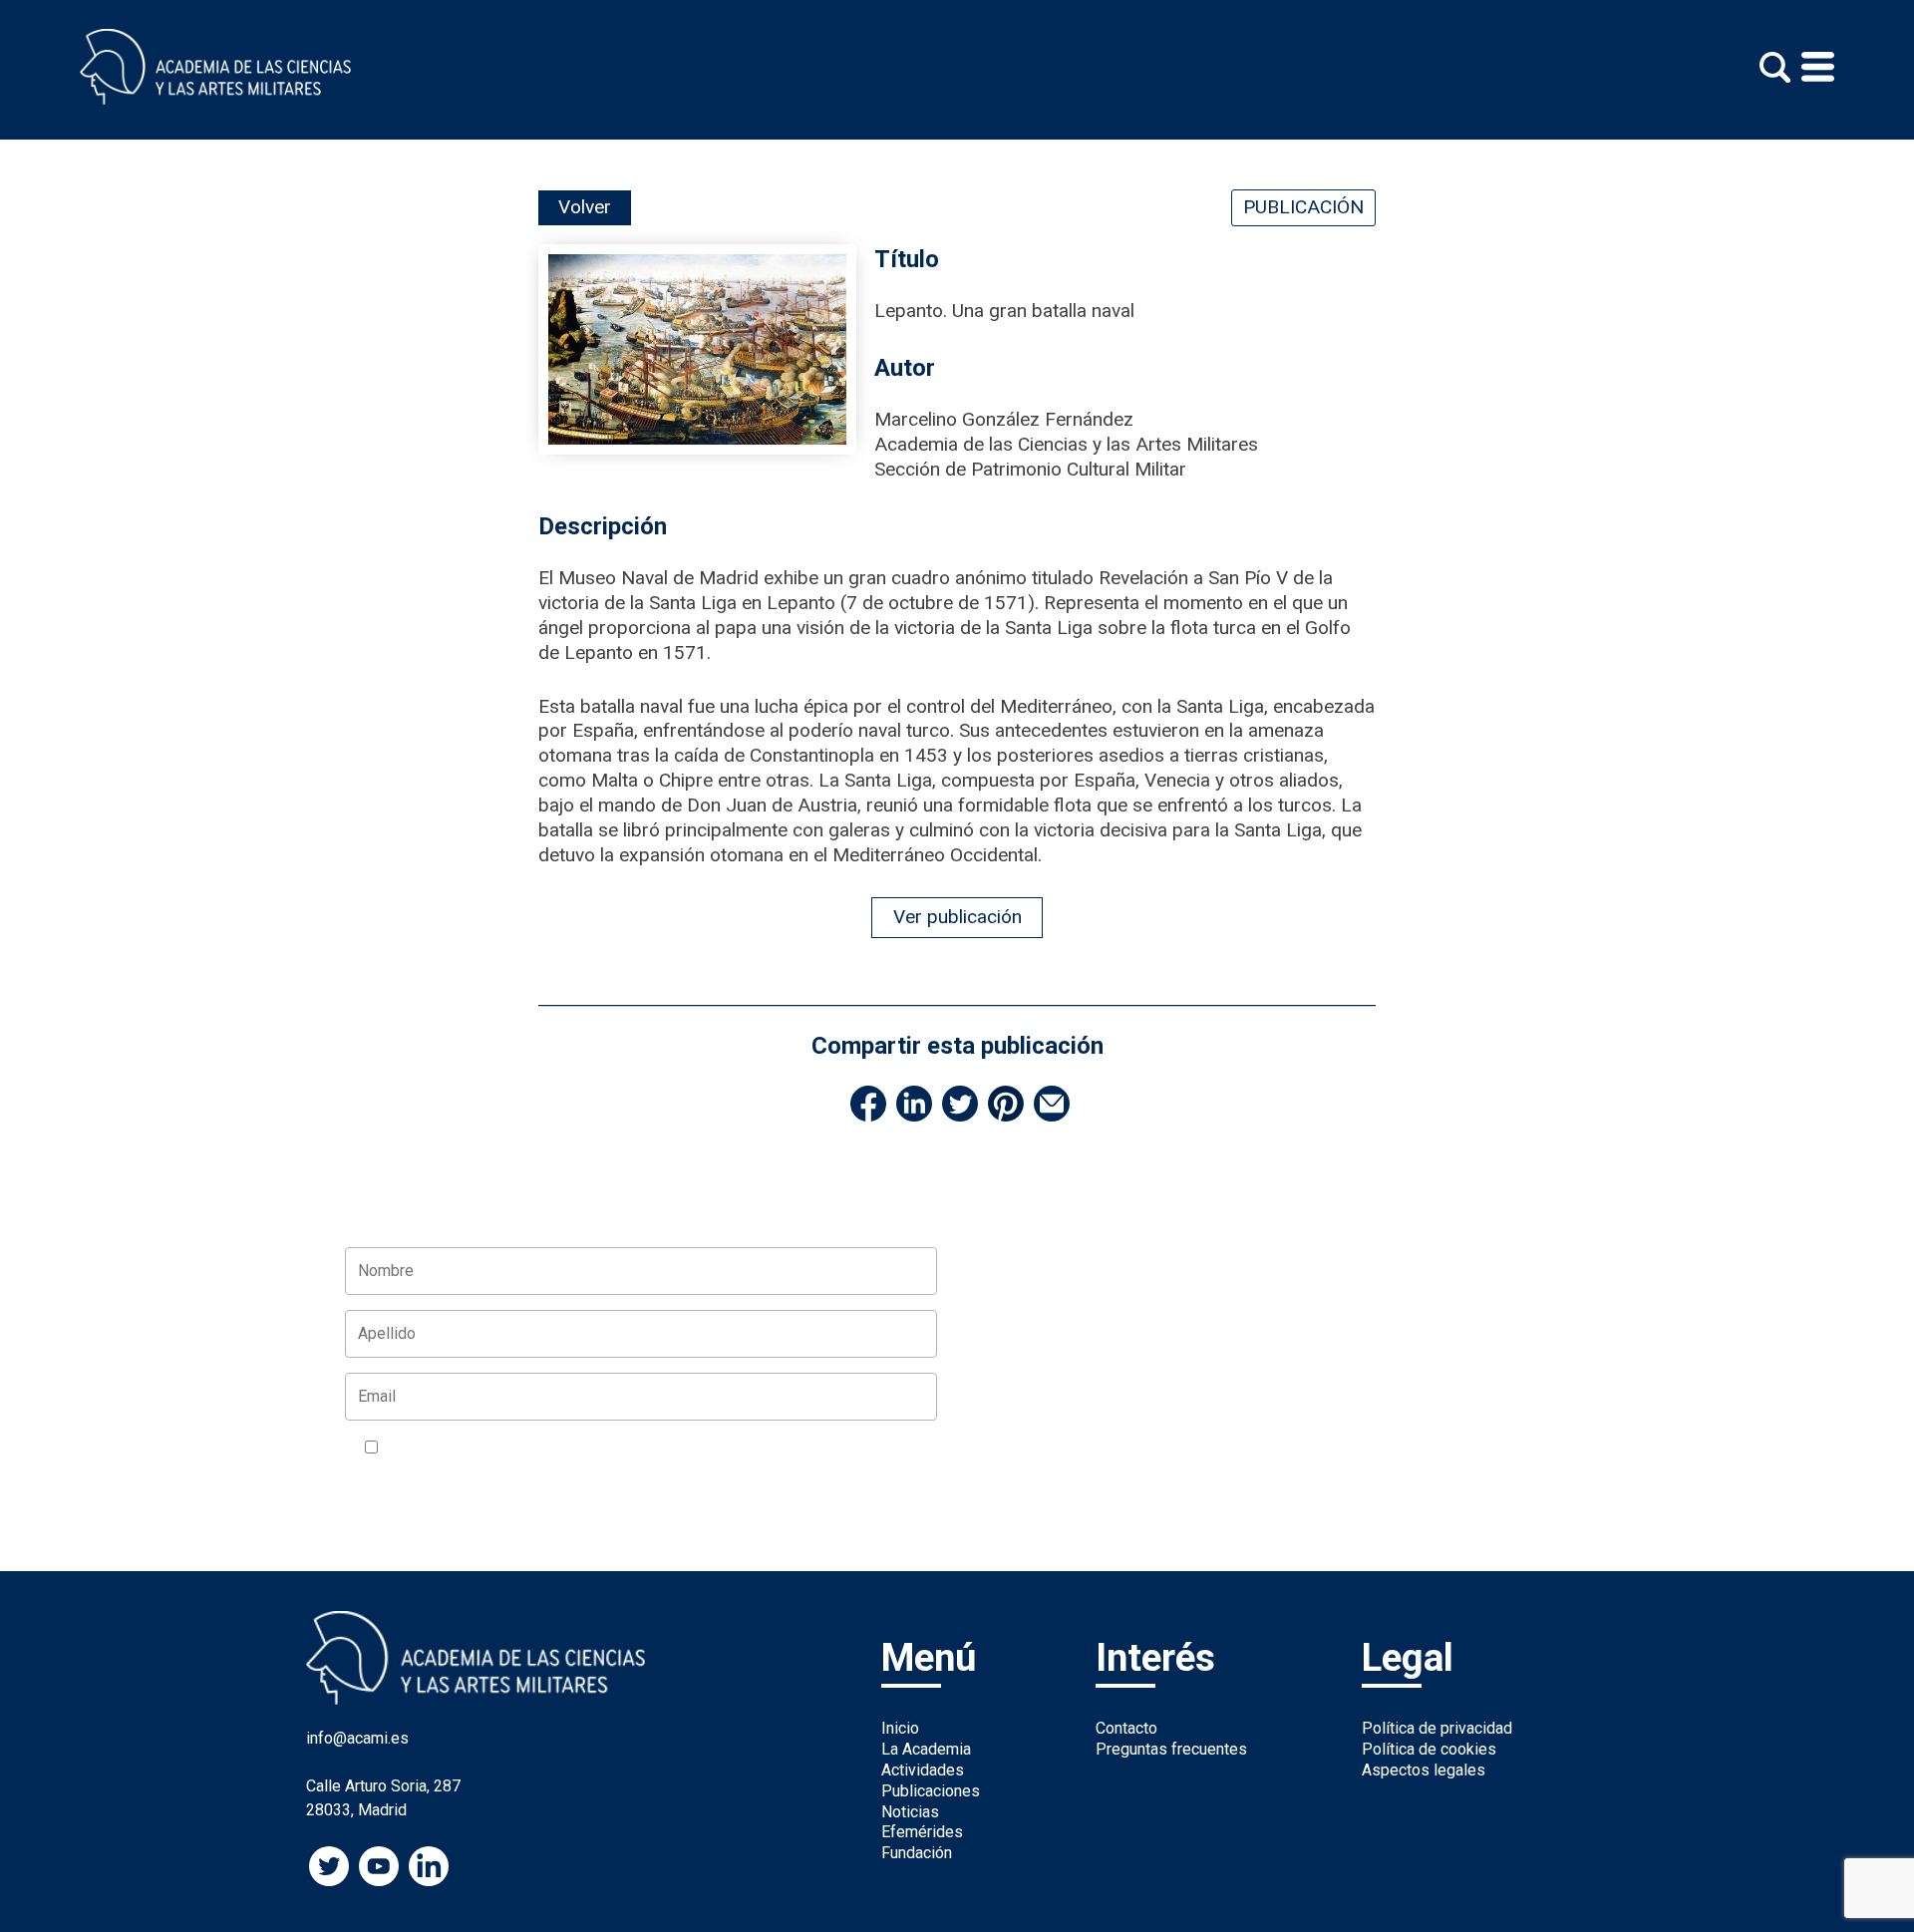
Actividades (923, 1770)
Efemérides (922, 1832)
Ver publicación (957, 917)
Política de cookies (1429, 1749)
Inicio (900, 1728)
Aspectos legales (1424, 1770)
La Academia (926, 1749)
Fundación (917, 1853)
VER (623, 1449)
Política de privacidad (1437, 1728)
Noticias (910, 1812)
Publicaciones (931, 1791)
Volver (585, 207)
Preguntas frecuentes (1171, 1749)
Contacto (1126, 1728)
